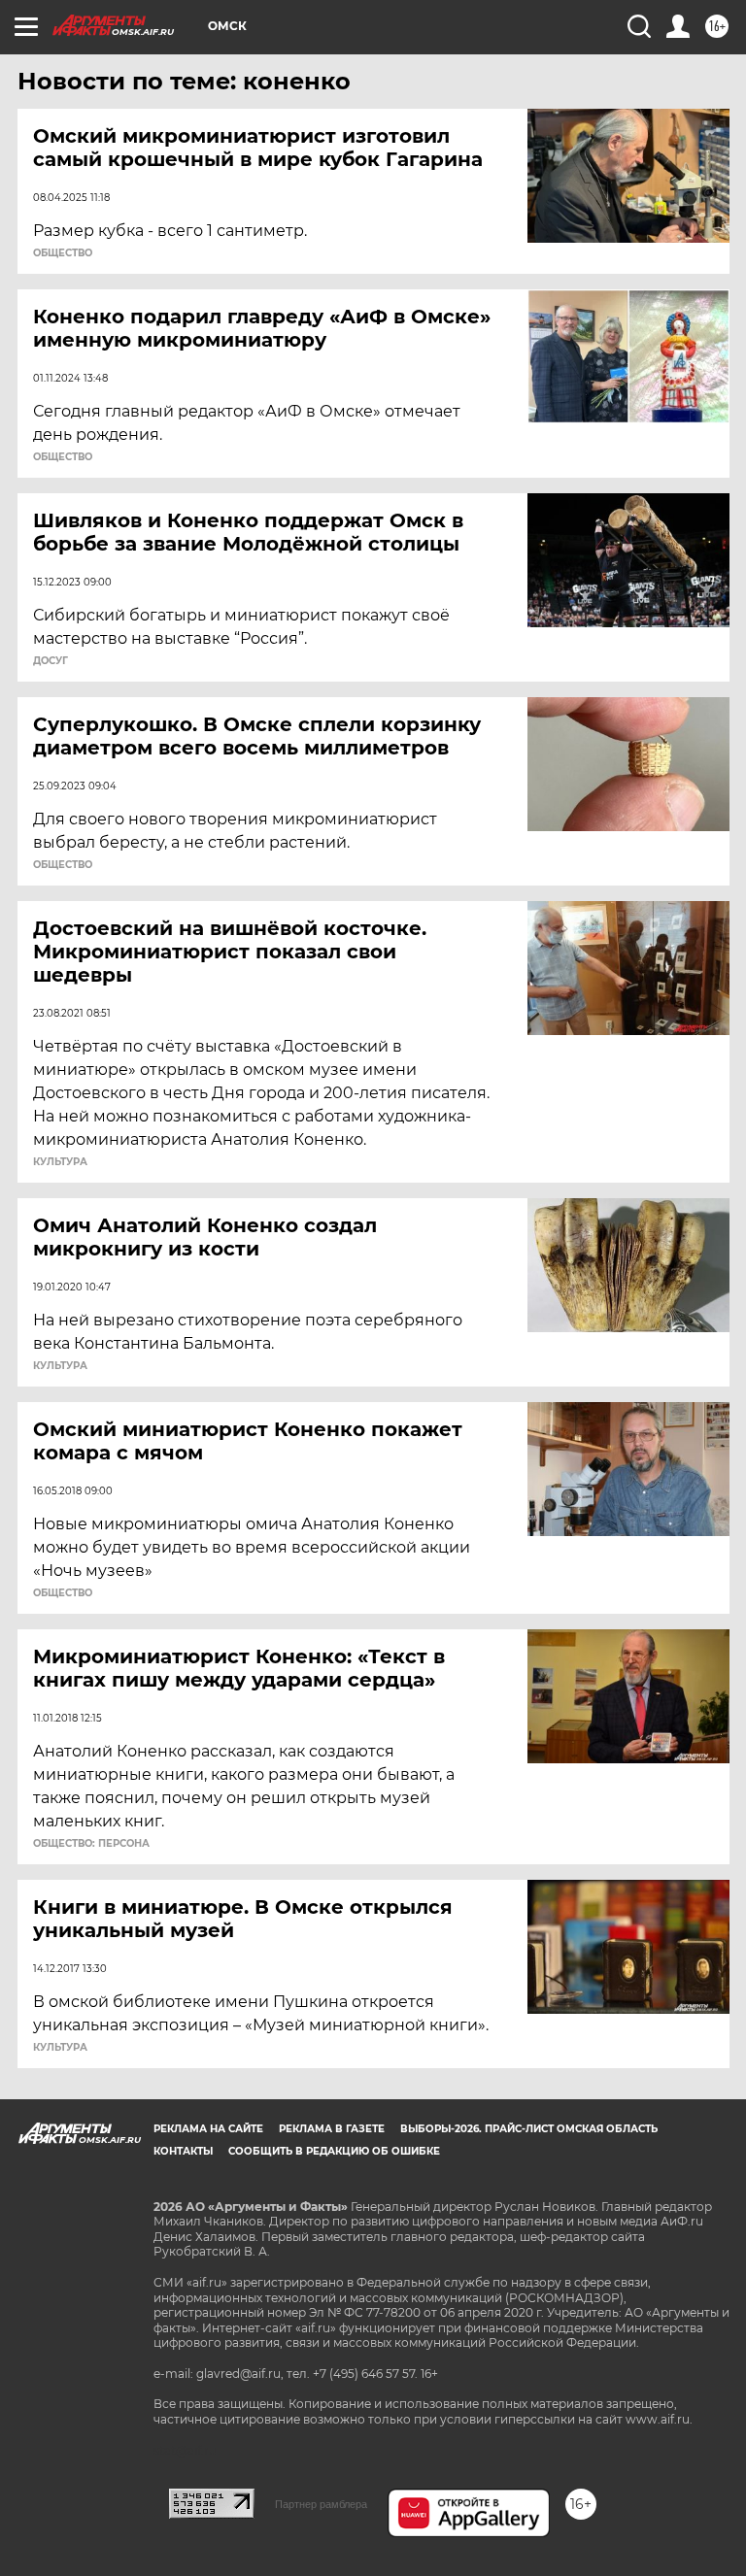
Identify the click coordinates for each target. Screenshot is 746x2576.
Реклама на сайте (208, 2129)
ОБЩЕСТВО (63, 253)
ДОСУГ (51, 661)
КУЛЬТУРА (60, 1162)
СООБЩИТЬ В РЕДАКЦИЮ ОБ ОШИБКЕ (334, 2151)
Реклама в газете (332, 2129)
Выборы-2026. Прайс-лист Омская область (529, 2129)
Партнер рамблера (321, 2504)
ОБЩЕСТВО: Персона (91, 1844)
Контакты (183, 2151)
